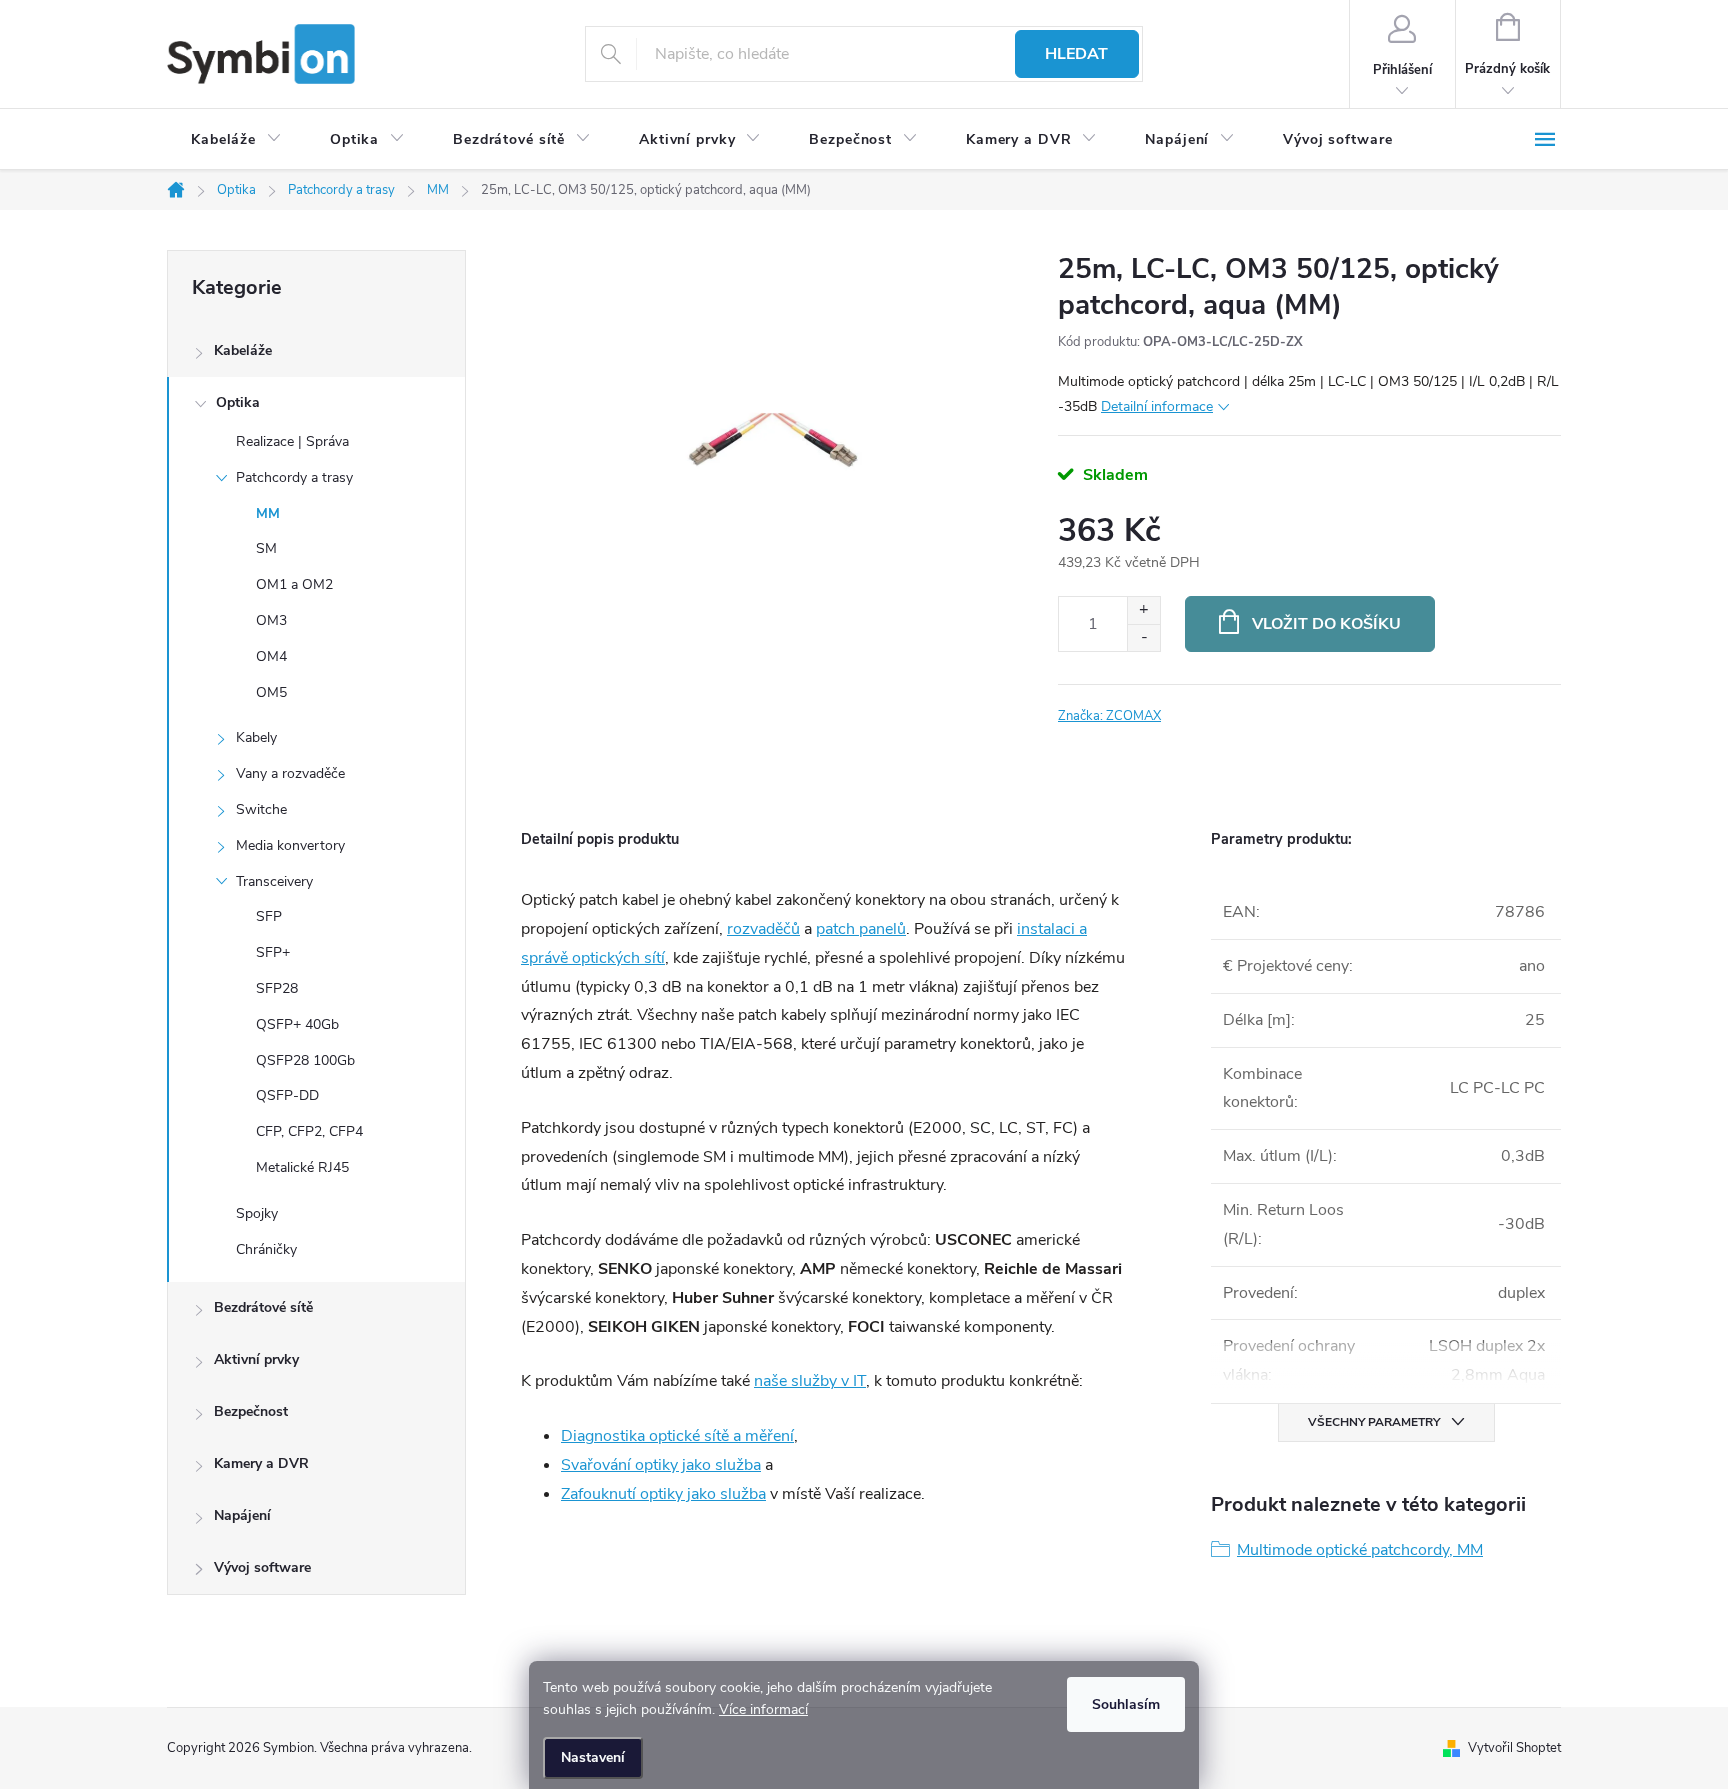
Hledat (1076, 54)
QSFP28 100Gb (305, 1060)
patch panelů (861, 929)
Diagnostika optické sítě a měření (677, 1436)
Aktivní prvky (256, 1359)
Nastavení (593, 1757)
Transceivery (274, 881)
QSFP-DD (287, 1095)
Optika (238, 402)
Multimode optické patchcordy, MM (1360, 1550)
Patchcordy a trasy (294, 477)
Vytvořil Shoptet (1514, 1748)
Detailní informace (1157, 406)
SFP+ (273, 952)
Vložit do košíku (1326, 624)
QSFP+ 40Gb (297, 1024)
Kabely (256, 737)
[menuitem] (236, 140)
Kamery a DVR (261, 1463)
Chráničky (266, 1249)
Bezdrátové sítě (263, 1307)
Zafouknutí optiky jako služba (663, 1494)
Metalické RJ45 (302, 1167)
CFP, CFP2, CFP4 (309, 1131)
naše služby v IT (810, 1381)
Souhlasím (1126, 1704)
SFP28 (277, 988)
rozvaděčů (763, 929)
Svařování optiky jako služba (661, 1465)
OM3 (271, 620)
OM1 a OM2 (294, 584)
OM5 (271, 692)
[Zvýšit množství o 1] (1143, 610)
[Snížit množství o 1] (1143, 637)
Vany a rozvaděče (290, 773)
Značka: (1109, 716)
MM (268, 513)
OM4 (271, 656)
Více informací (763, 1709)
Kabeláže (243, 350)
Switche (261, 809)
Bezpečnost (251, 1411)
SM (266, 548)
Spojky (257, 1213)
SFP (269, 916)
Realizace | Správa (292, 441)
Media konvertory (290, 845)
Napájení (242, 1515)
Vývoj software (262, 1567)
